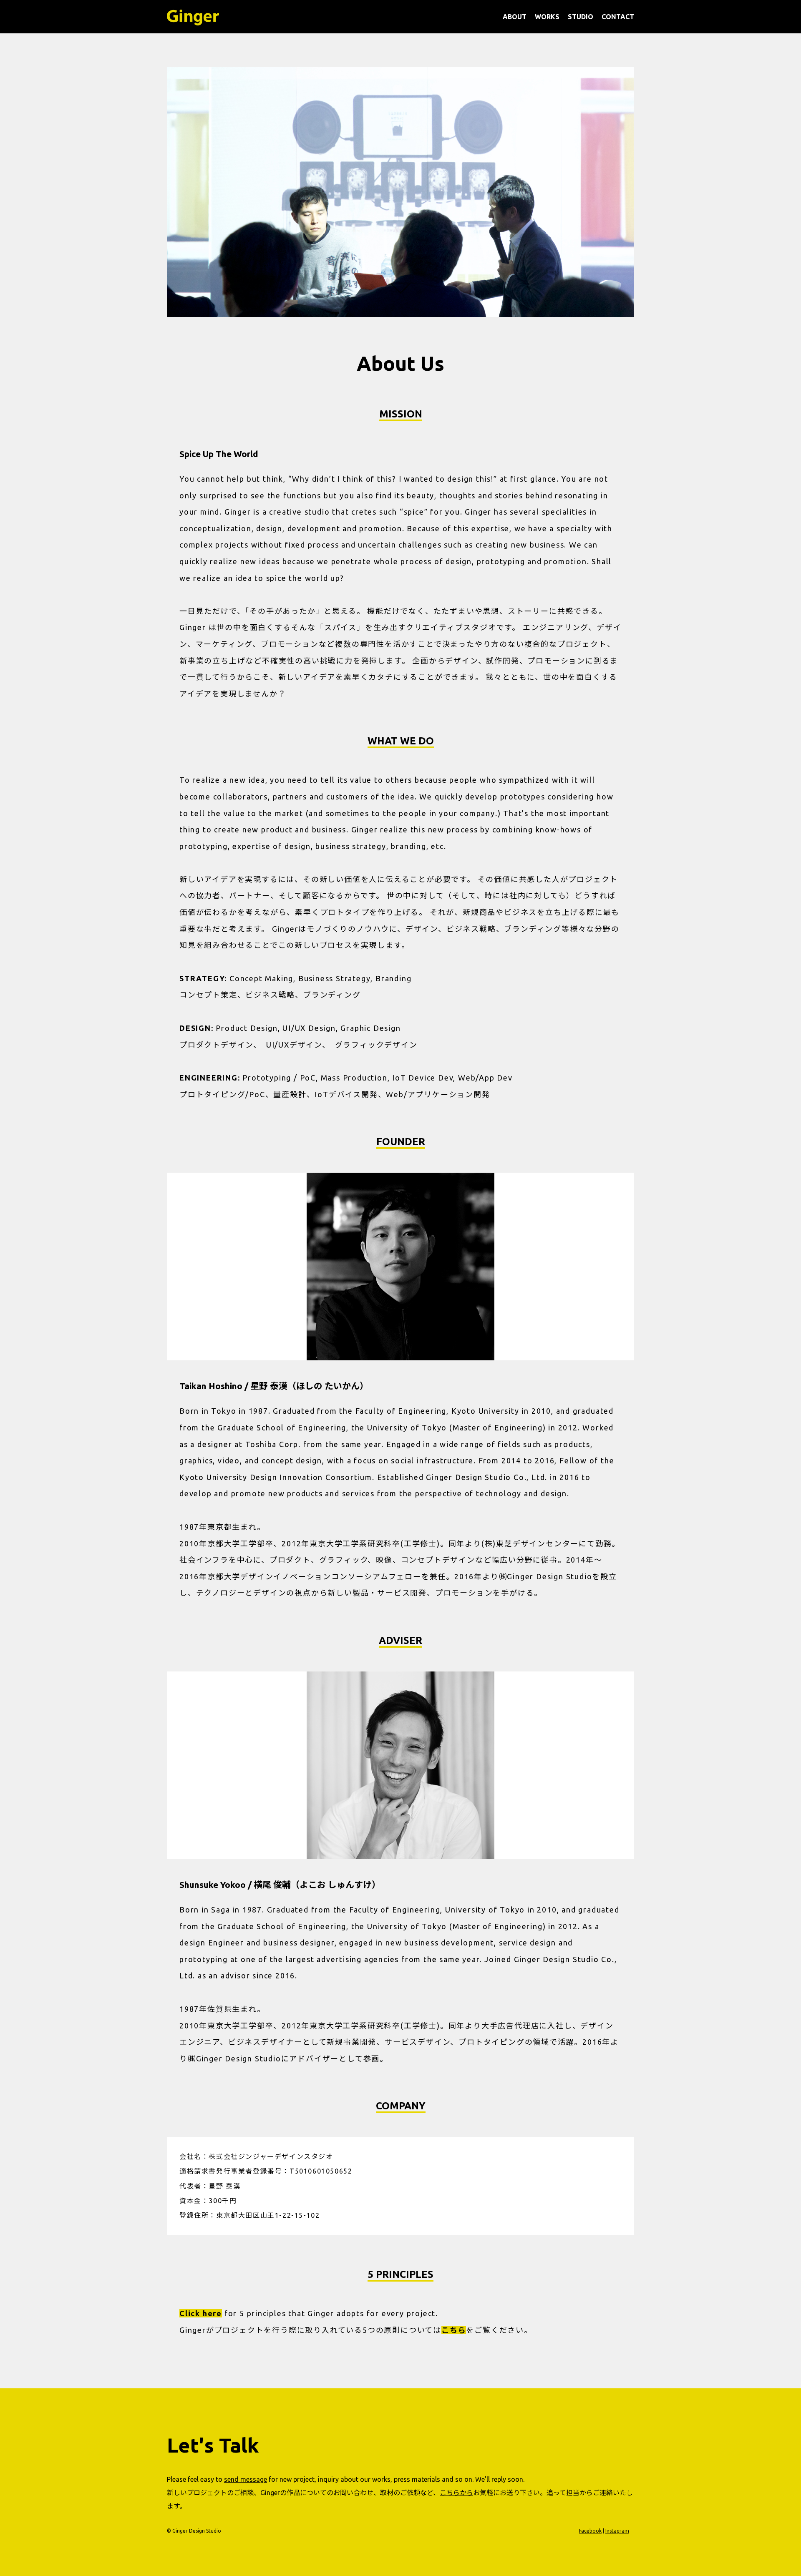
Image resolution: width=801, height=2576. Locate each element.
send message (246, 2479)
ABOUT (515, 17)
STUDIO (581, 17)
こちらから (456, 2493)
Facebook (590, 2531)
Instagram (617, 2531)
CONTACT (618, 17)
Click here (201, 2313)
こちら (454, 2330)
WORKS (547, 17)
